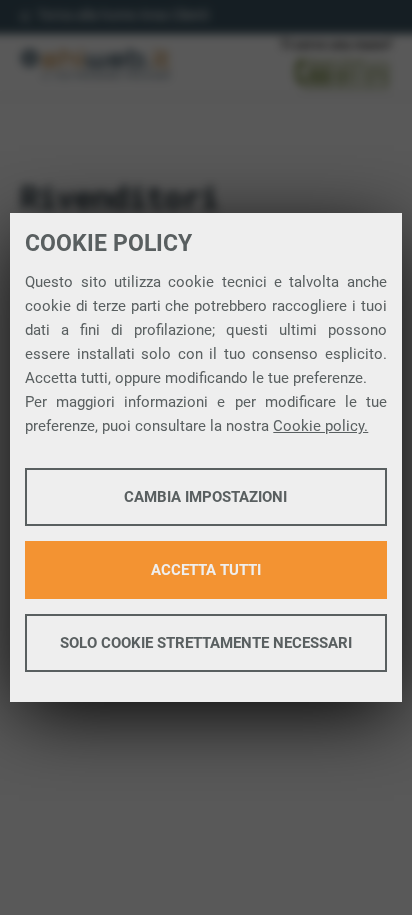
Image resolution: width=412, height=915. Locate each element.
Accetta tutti (206, 570)
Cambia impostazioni (205, 497)
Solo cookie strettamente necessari (206, 643)
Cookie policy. (320, 426)
